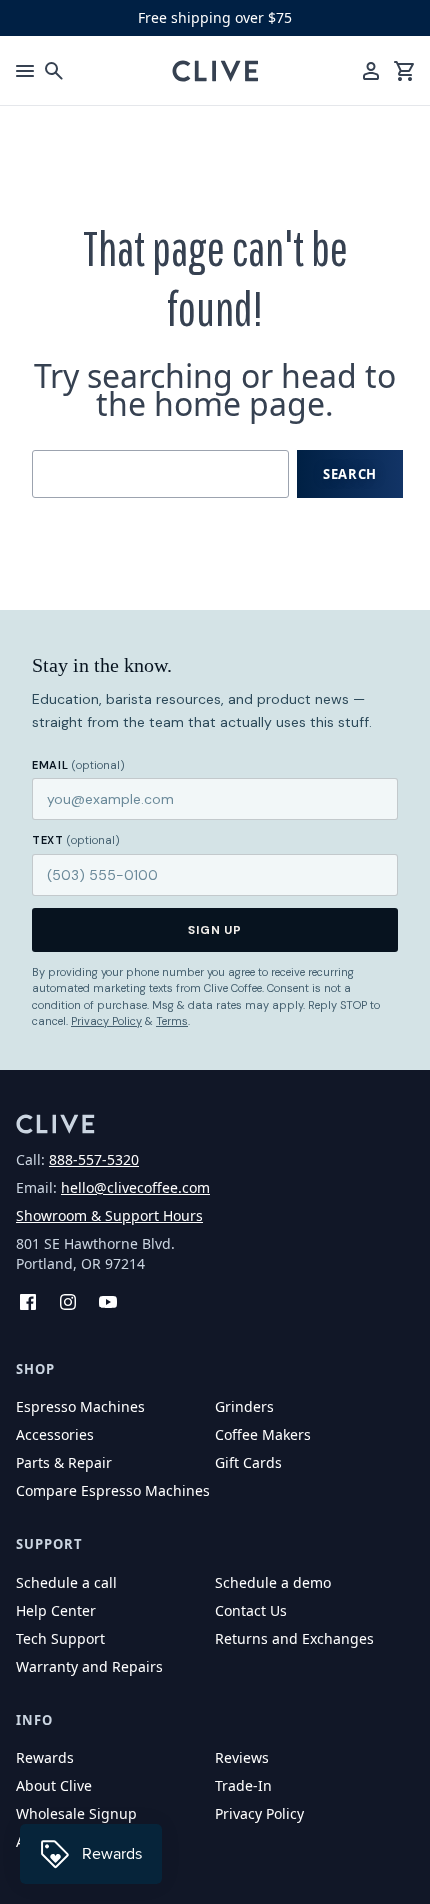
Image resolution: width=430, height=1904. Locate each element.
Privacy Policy (106, 1021)
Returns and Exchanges (294, 1638)
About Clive (54, 1785)
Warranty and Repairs (89, 1666)
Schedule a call (66, 1582)
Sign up (215, 930)
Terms (172, 1021)
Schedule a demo (273, 1582)
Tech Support (60, 1638)
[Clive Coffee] (215, 71)
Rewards (45, 1757)
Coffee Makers (263, 1434)
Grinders (244, 1406)
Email (78, 765)
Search (350, 474)
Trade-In (243, 1785)
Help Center (56, 1610)
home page (239, 403)
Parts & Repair (64, 1462)
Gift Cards (248, 1462)
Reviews (242, 1757)
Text (76, 840)
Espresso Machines (80, 1406)
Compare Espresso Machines (113, 1490)
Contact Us (251, 1610)
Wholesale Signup (76, 1813)
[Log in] (371, 71)
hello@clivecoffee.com (135, 1187)
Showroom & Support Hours (109, 1215)
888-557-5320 (94, 1159)
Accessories (55, 1434)
